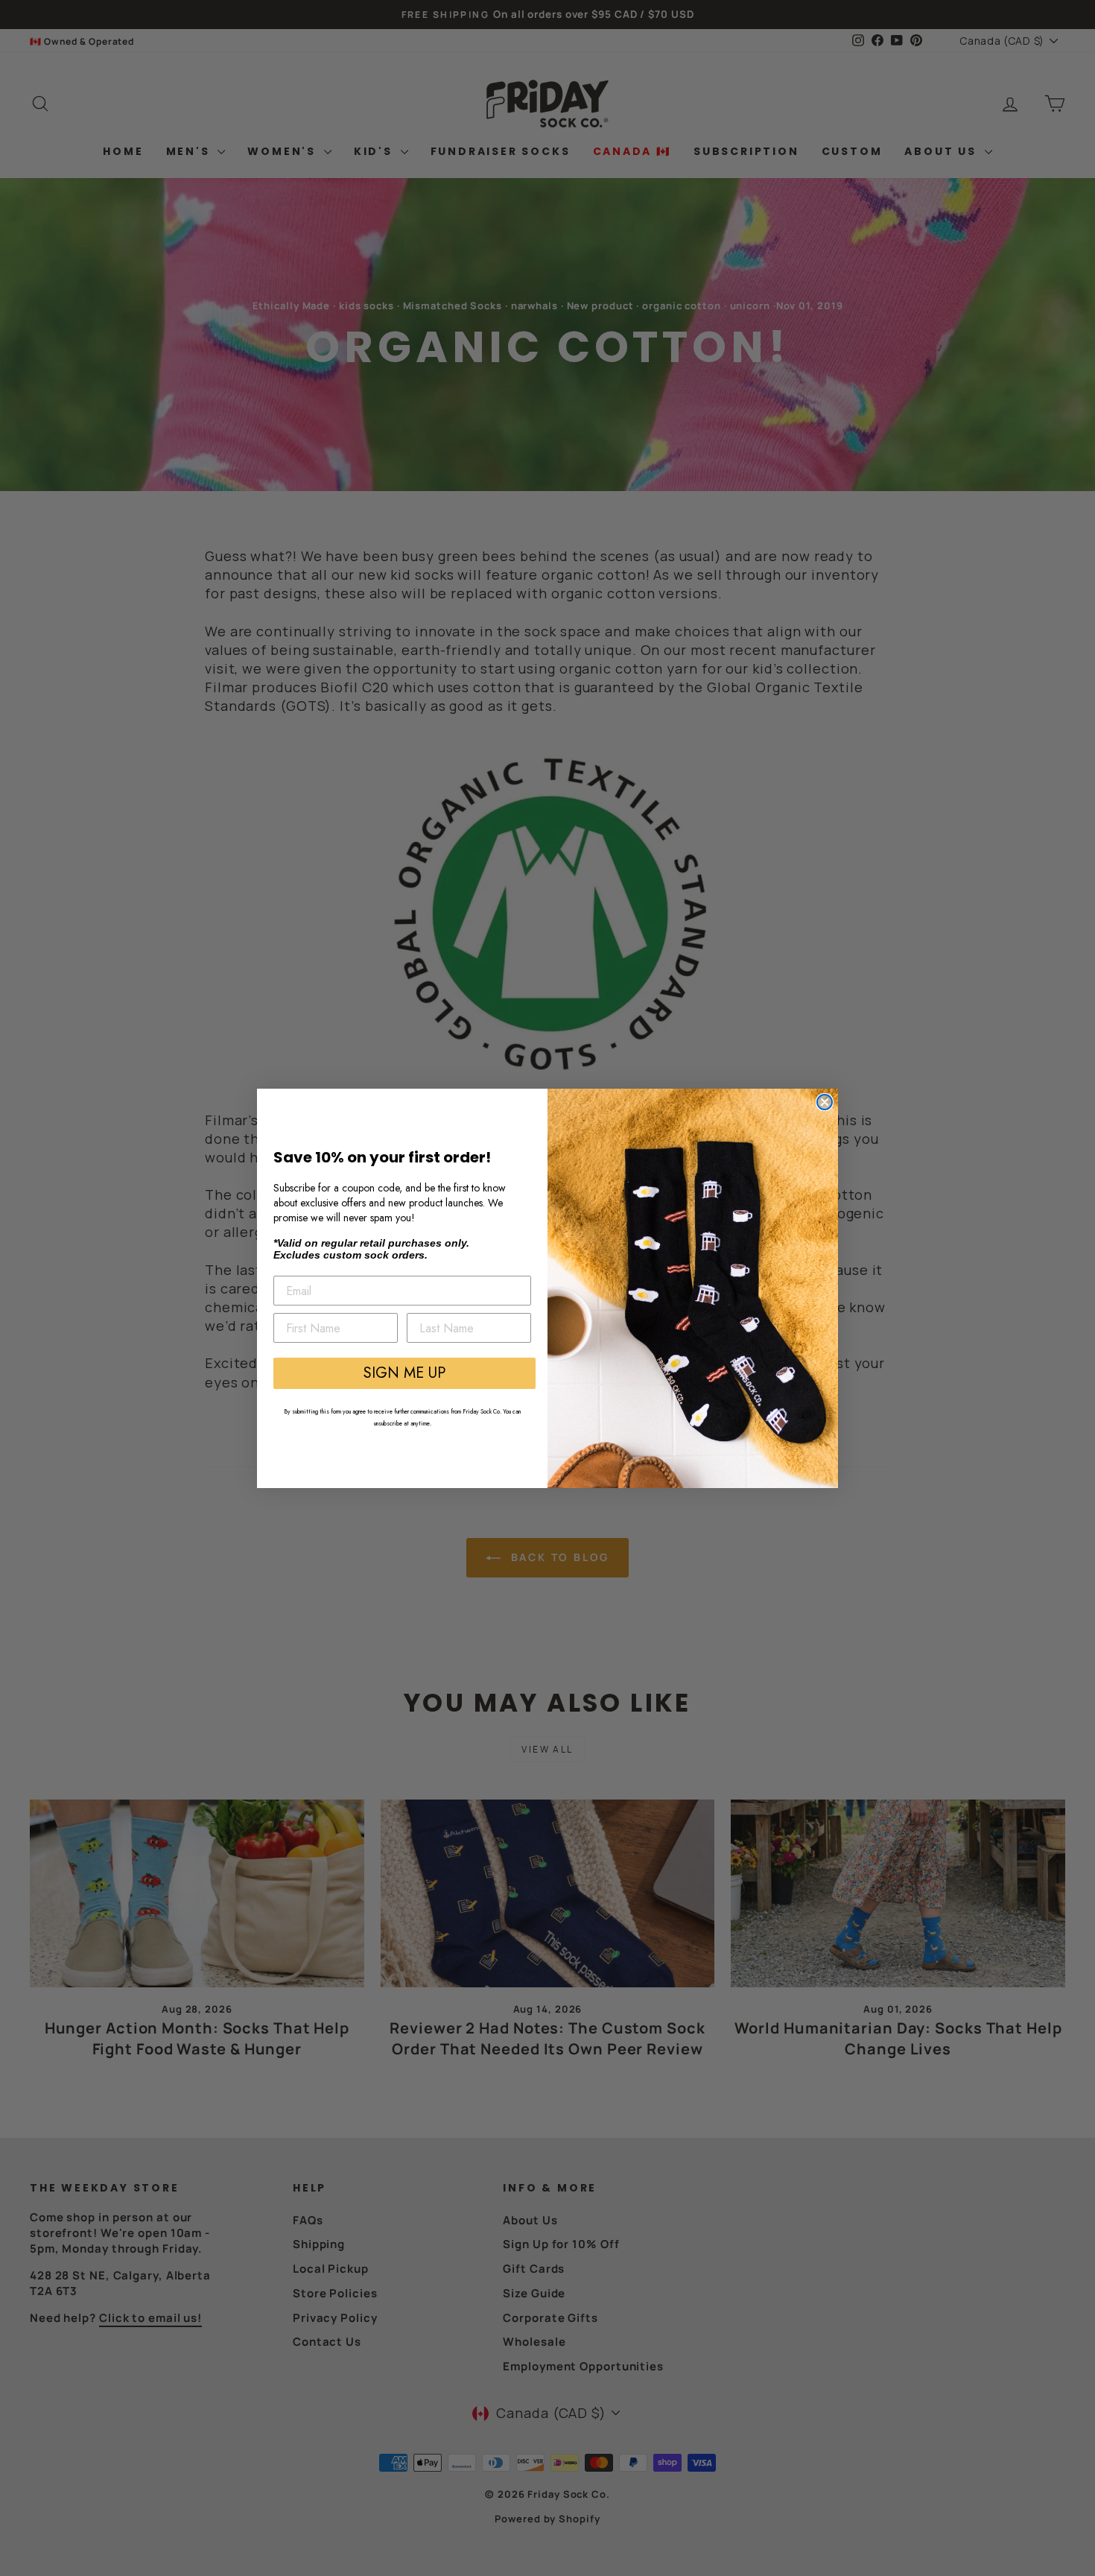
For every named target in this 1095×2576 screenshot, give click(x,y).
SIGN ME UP (404, 1373)
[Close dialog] (825, 1102)
